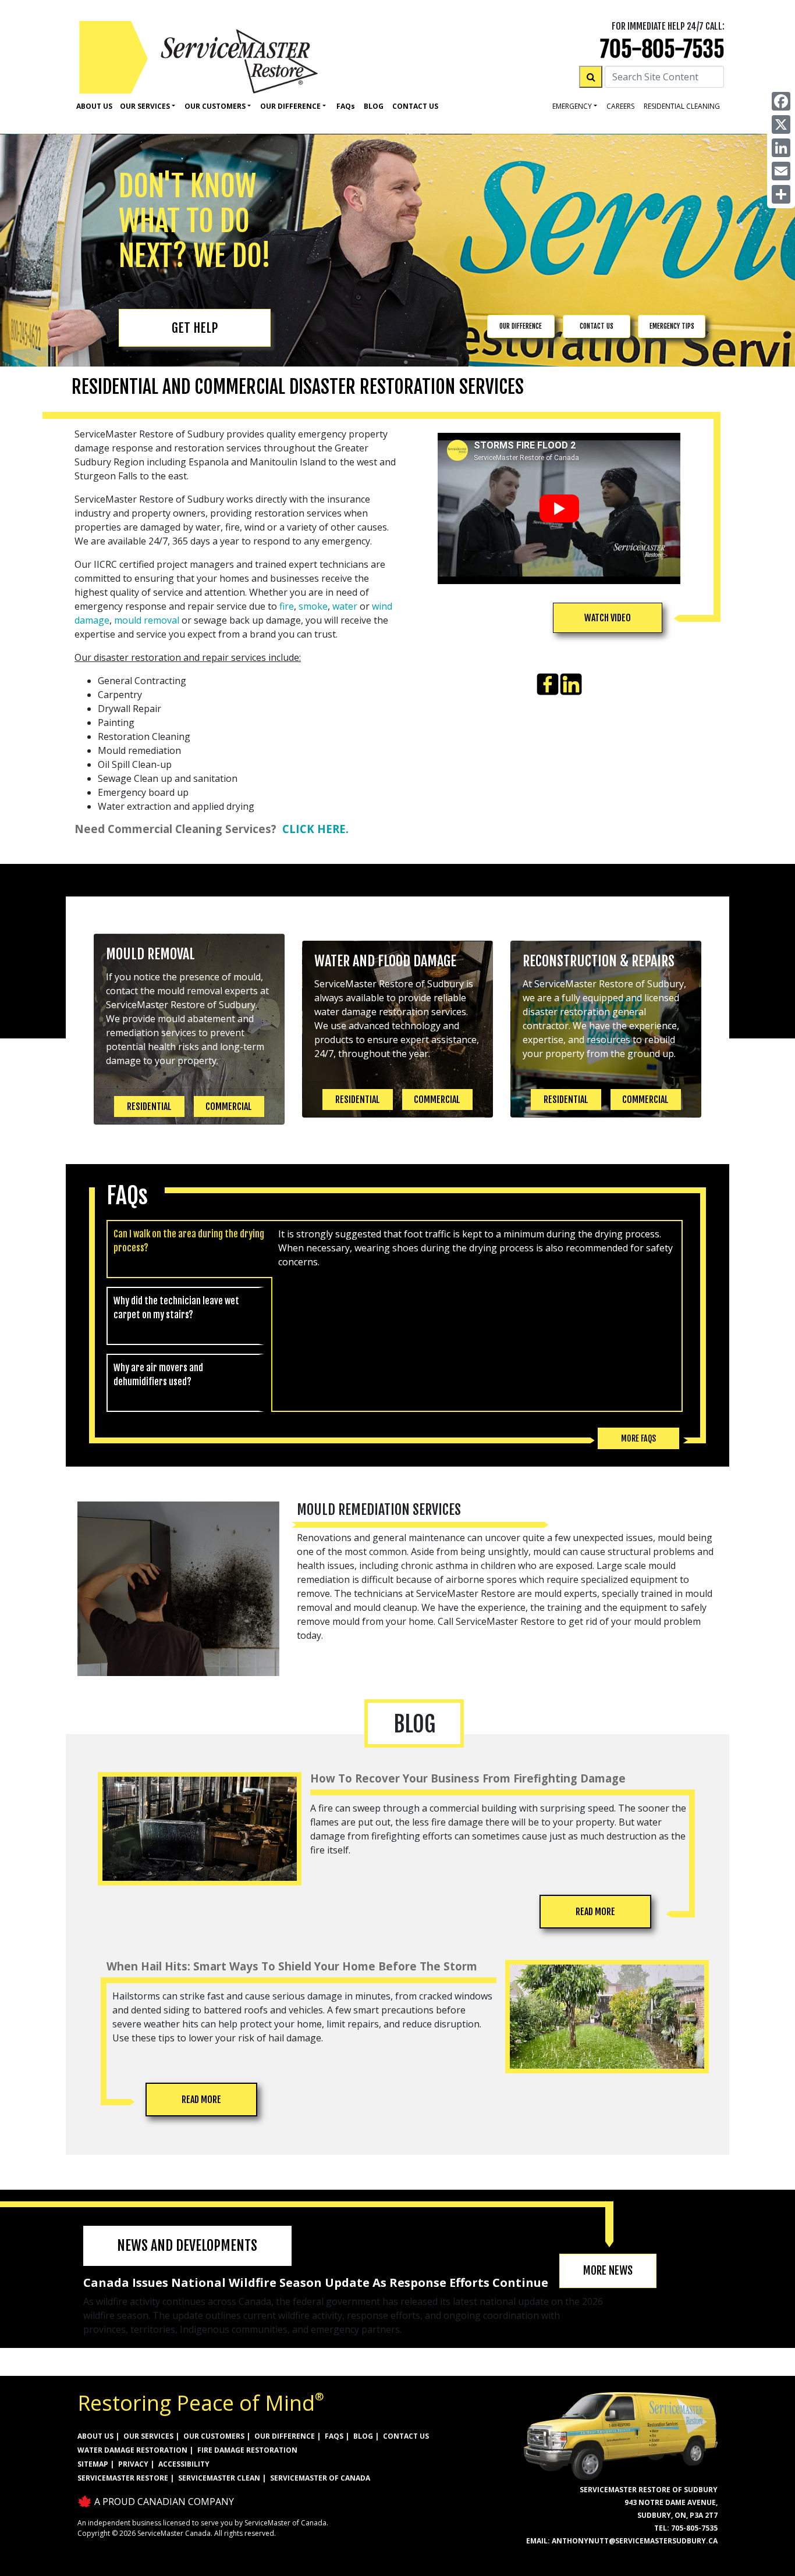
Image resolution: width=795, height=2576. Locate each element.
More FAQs (638, 1438)
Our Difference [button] (290, 106)
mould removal (147, 620)
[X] (781, 124)
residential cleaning (682, 106)
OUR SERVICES (148, 2436)
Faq (346, 106)
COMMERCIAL (229, 1106)
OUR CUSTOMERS (214, 2436)
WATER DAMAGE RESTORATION (132, 2450)
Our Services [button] (145, 106)
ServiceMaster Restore (123, 2478)
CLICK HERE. (315, 829)
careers (620, 106)
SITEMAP (93, 2464)
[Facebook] (781, 101)
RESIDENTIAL (149, 1106)
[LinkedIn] (781, 148)
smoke (313, 606)
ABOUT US (95, 2436)
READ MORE (595, 1912)
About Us (94, 106)
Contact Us (415, 106)
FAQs (334, 2436)
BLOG (363, 2436)
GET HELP (195, 328)
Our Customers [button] (215, 106)
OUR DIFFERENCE (521, 326)
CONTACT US (597, 326)
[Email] (781, 171)
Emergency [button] (572, 106)
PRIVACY (133, 2464)
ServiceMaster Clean (219, 2478)
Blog (374, 106)
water (345, 606)
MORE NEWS (608, 2271)
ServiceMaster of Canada (320, 2478)
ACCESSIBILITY (184, 2464)
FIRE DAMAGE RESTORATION (247, 2450)
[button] (608, 618)
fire (287, 606)
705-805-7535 (662, 49)
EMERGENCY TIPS (672, 326)
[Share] (781, 194)
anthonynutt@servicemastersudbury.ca (635, 2541)
